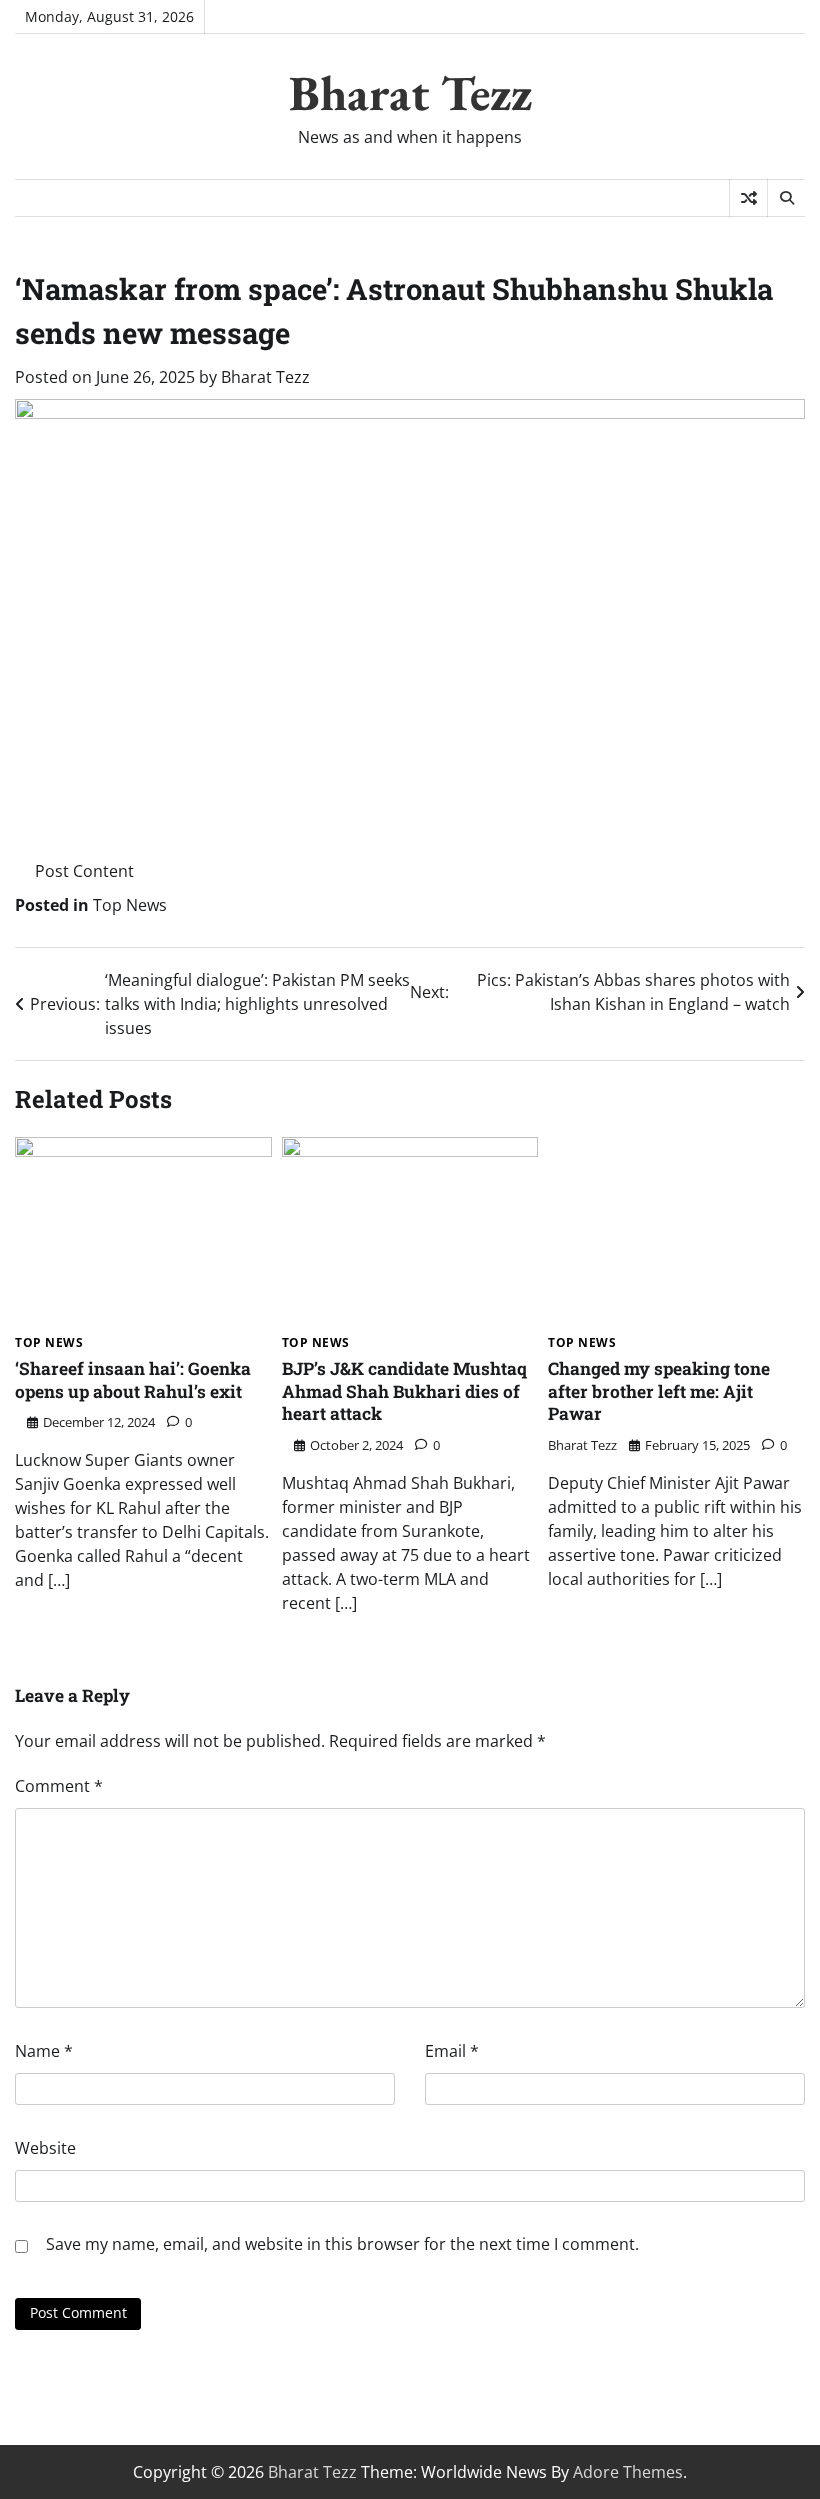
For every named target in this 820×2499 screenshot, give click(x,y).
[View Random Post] (748, 198)
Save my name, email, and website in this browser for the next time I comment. (342, 2244)
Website (45, 2148)
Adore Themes (628, 2472)
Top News (130, 905)
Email (452, 2051)
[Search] (786, 198)
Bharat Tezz (410, 93)
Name (44, 2051)
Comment (59, 1786)
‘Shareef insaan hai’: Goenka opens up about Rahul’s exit (133, 1380)
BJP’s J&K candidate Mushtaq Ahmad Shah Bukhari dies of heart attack (404, 1391)
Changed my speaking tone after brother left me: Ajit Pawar (659, 1391)
